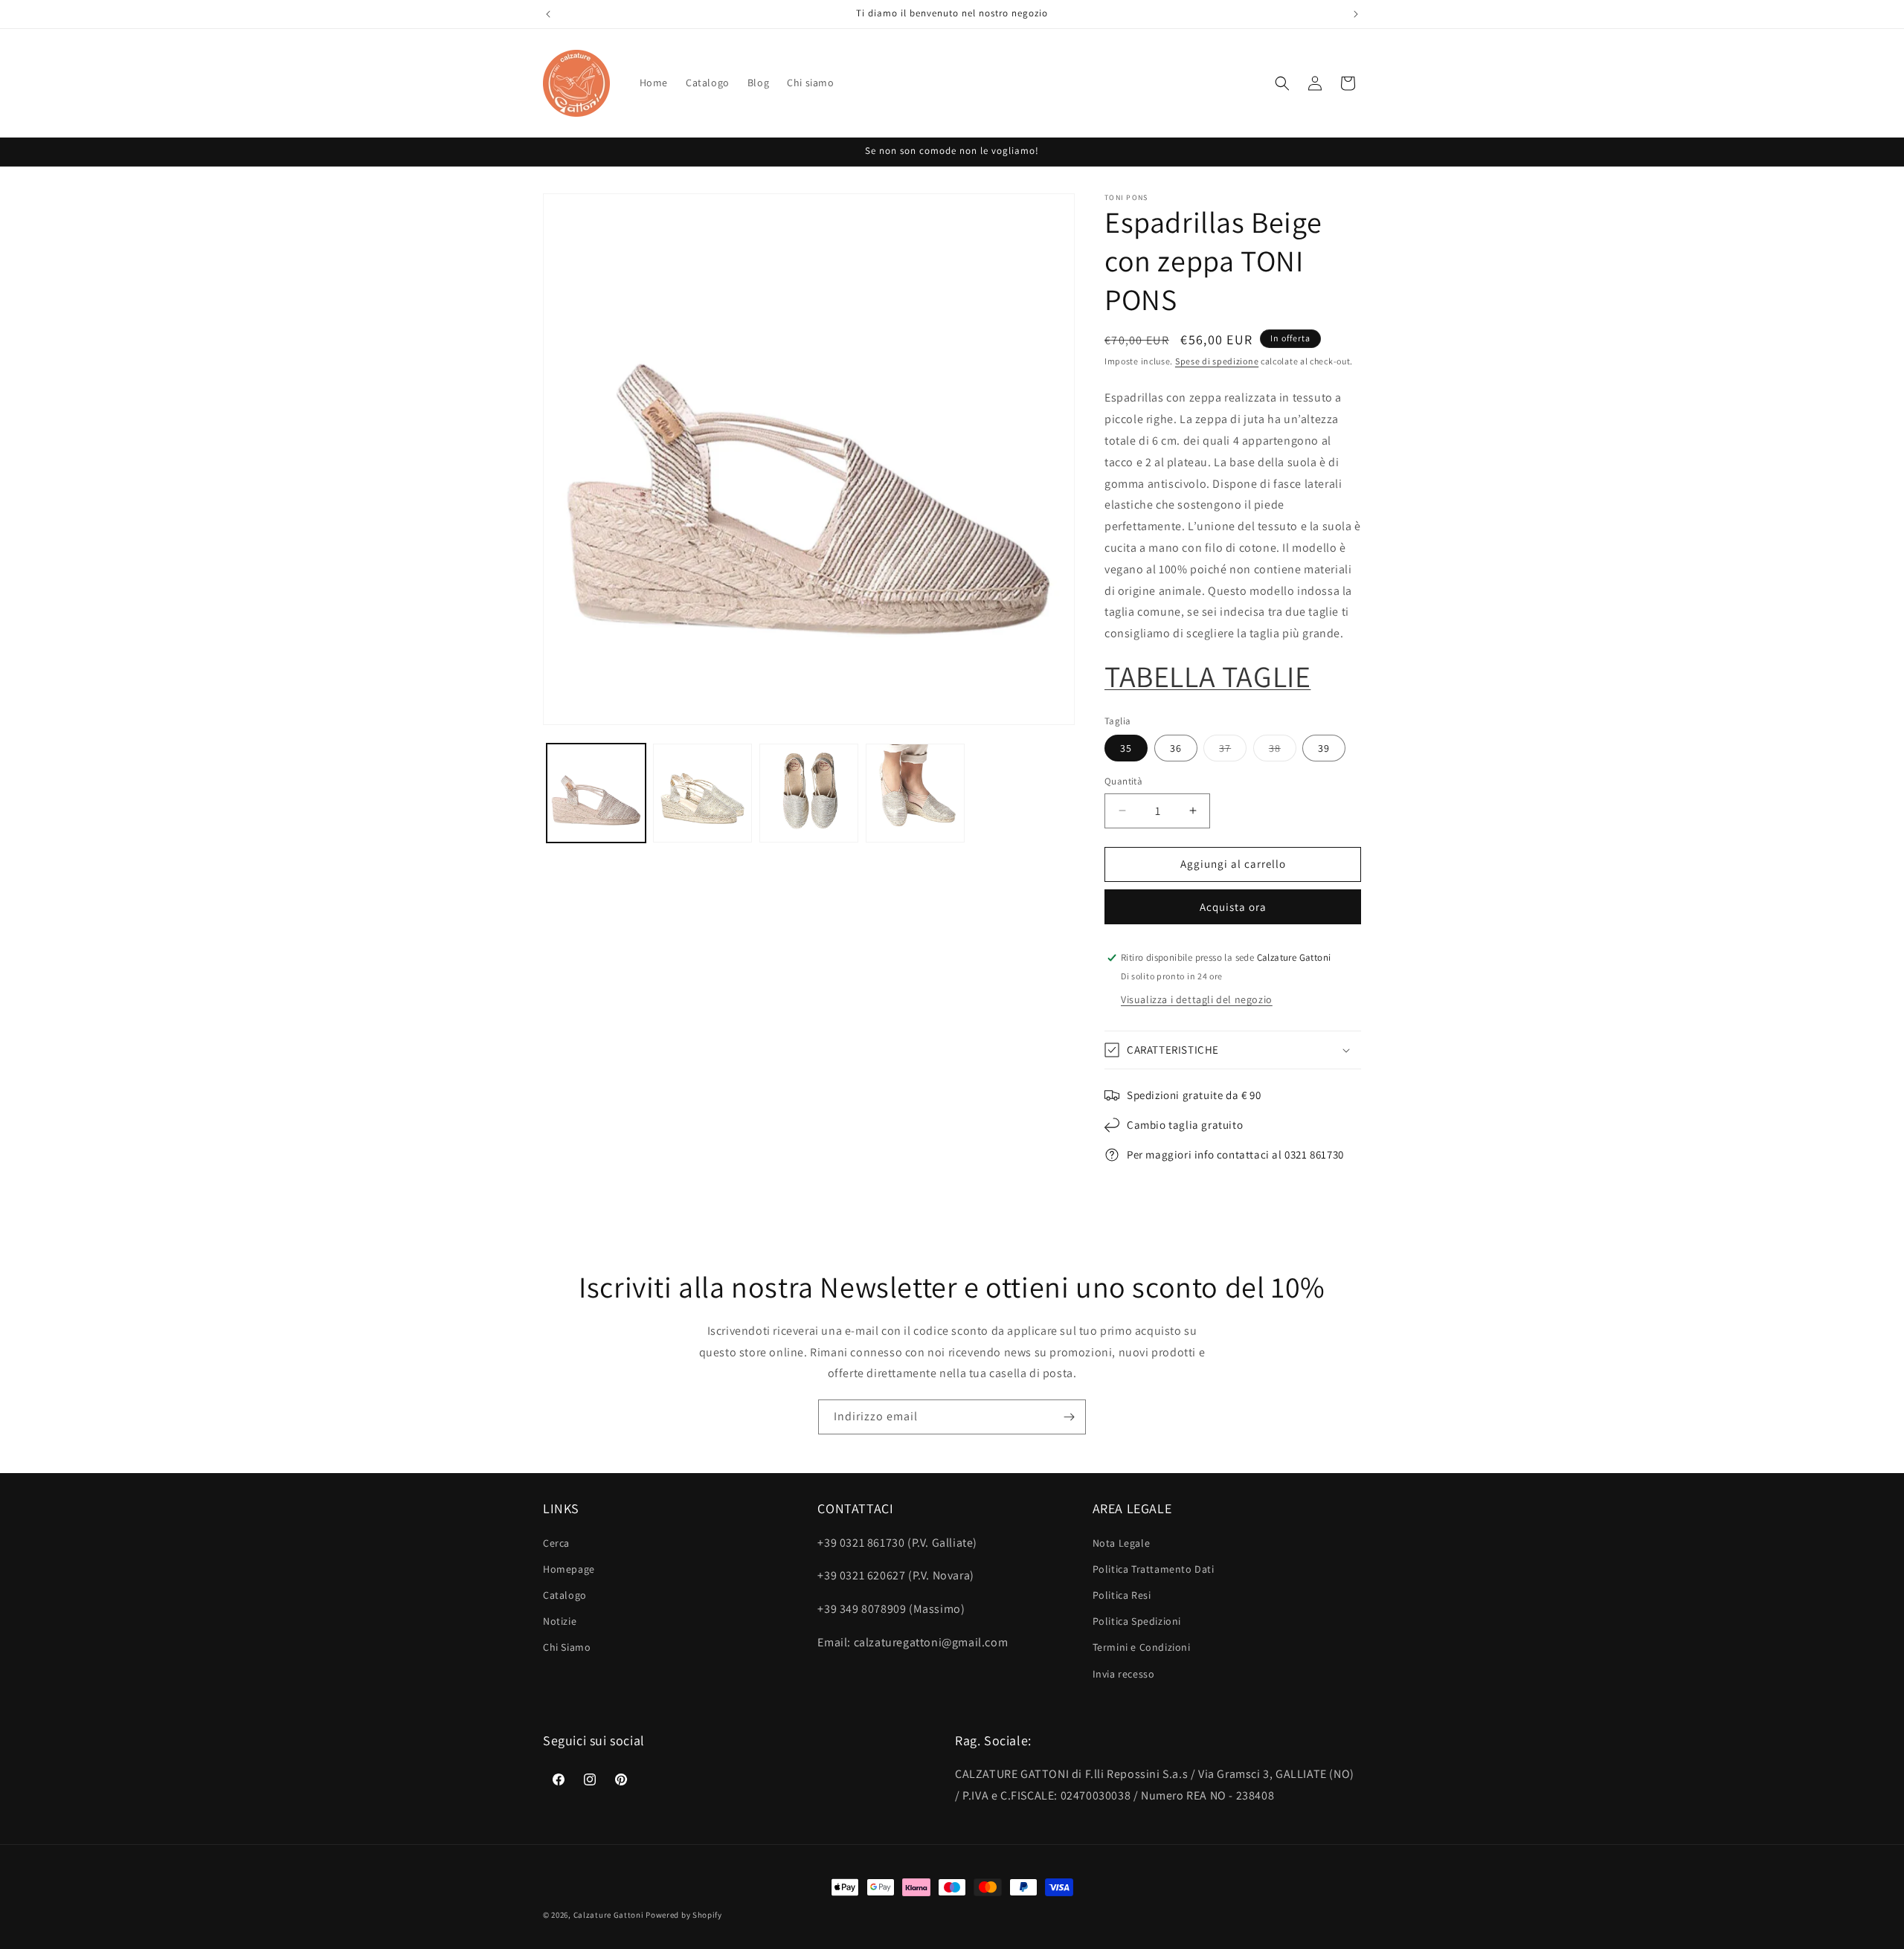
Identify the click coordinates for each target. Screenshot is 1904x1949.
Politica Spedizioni (1137, 1621)
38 (1283, 751)
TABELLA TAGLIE (1207, 676)
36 (1176, 748)
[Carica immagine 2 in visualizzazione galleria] (702, 793)
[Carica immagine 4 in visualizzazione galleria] (915, 793)
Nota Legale (1122, 1543)
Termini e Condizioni (1142, 1647)
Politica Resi (1122, 1595)
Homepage (569, 1569)
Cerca (556, 1543)
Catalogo (565, 1595)
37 (1233, 751)
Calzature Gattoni (609, 1915)
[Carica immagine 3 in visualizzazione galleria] (809, 793)
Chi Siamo (567, 1647)
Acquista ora (1233, 907)
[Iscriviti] (1069, 1417)
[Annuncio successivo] (1356, 14)
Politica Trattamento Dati (1154, 1569)
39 (1324, 748)
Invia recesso (1124, 1674)
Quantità (1123, 781)
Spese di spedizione (1217, 361)
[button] (1282, 83)
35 (1126, 748)
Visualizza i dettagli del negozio (1197, 999)
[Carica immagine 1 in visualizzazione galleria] (596, 793)
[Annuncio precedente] (548, 14)
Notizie (560, 1621)
